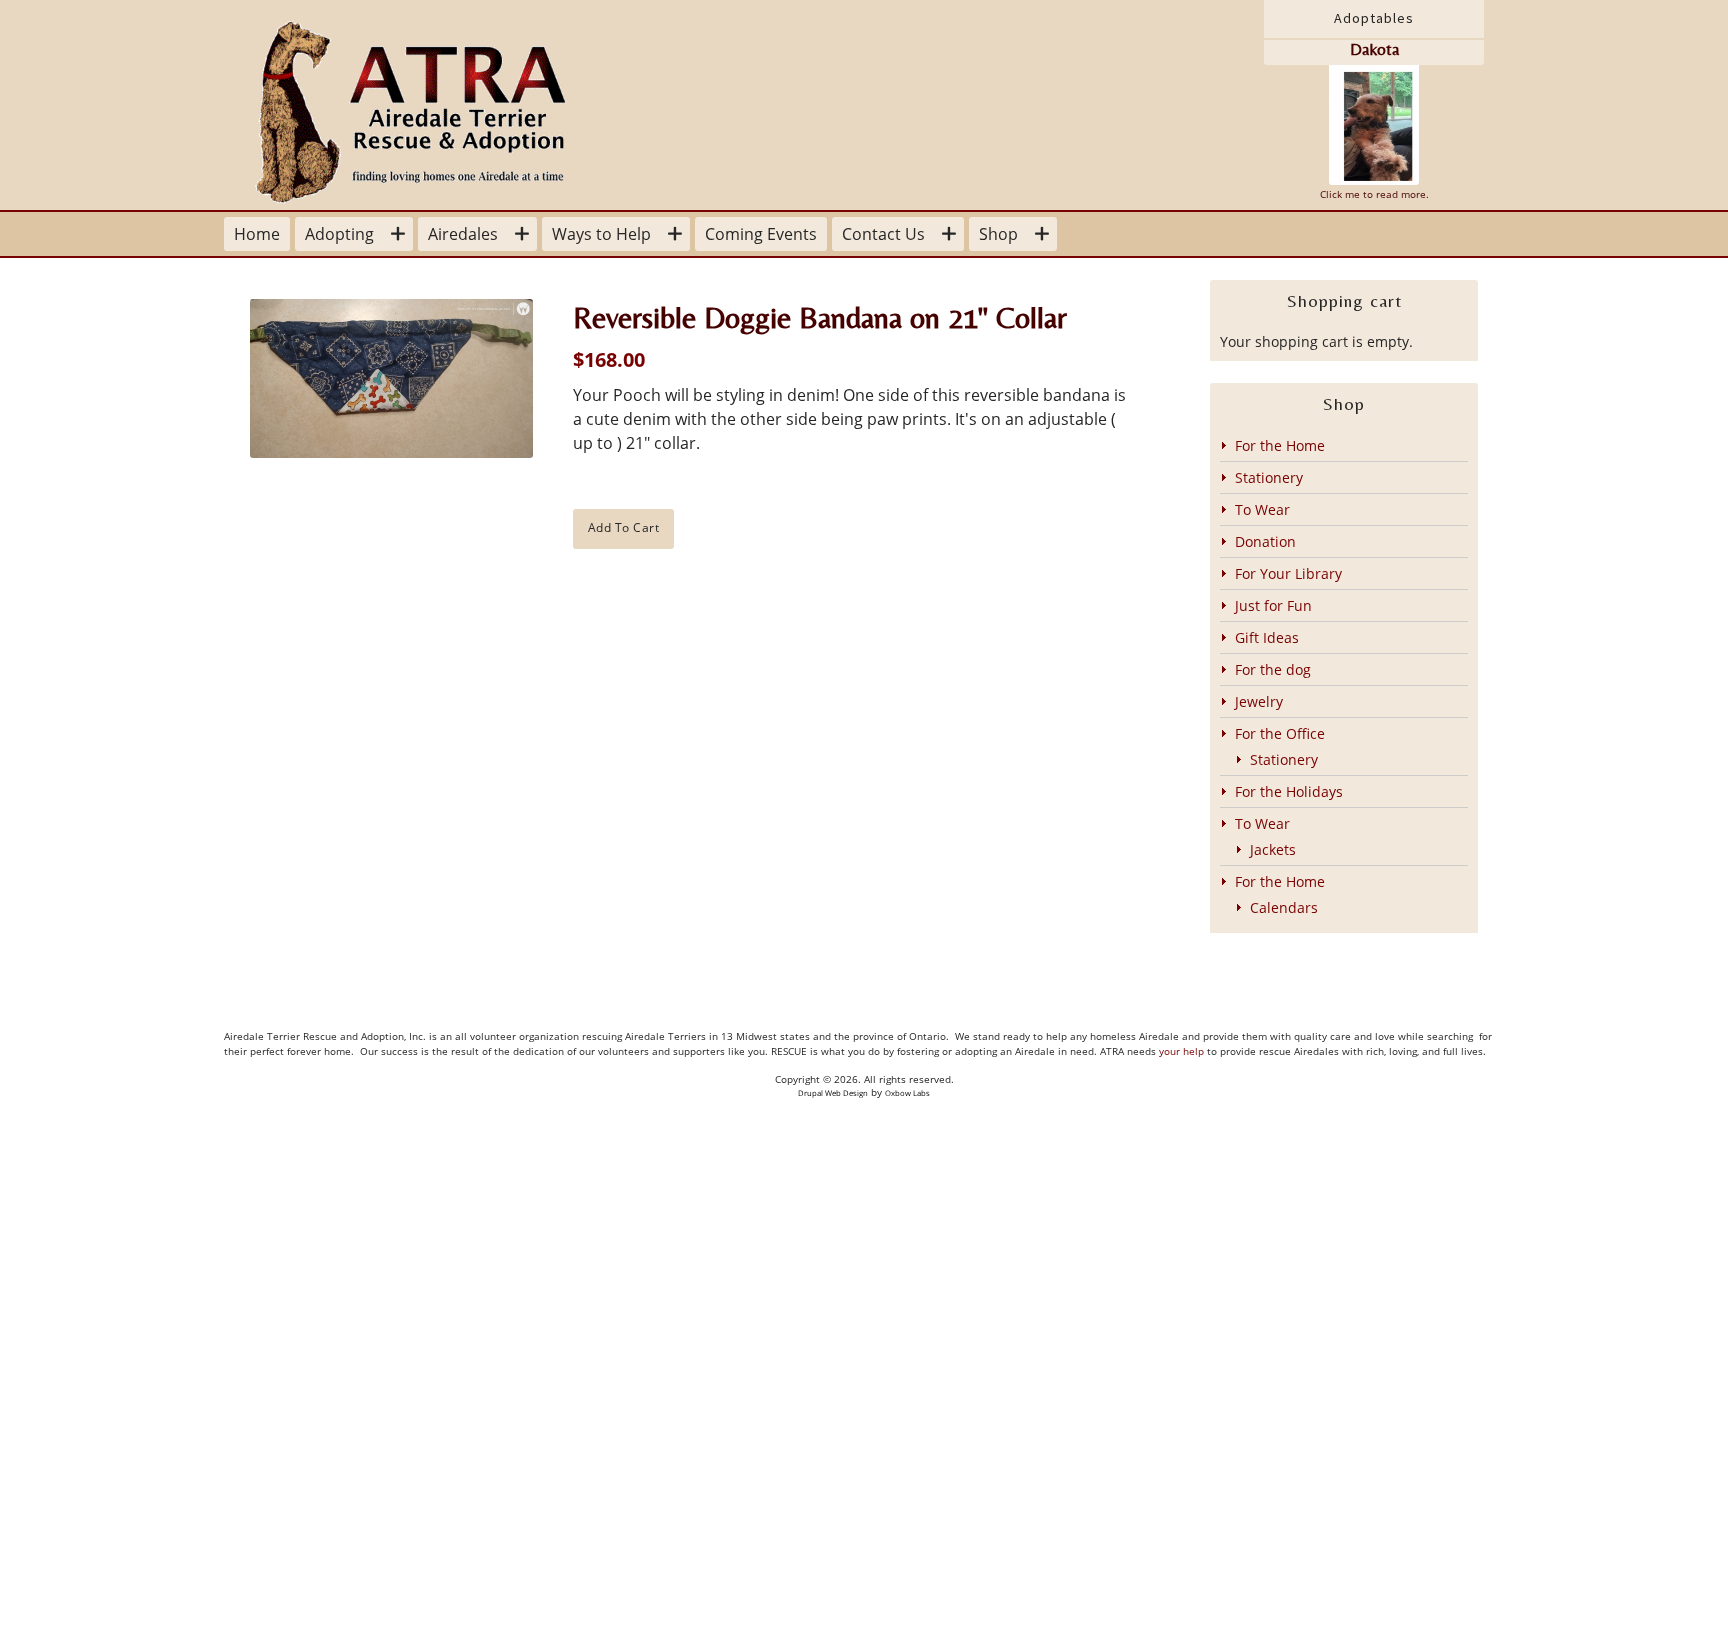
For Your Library (1288, 573)
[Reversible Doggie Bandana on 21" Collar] (391, 378)
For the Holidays (1289, 791)
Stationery (1269, 477)
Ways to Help (601, 234)
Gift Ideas (1267, 637)
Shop (998, 234)
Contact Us (883, 234)
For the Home (1280, 445)
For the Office (1280, 733)
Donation (1265, 541)
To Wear (1262, 509)
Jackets (1273, 849)
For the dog (1273, 669)
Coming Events (761, 234)
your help (1181, 1051)
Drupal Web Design (833, 1093)
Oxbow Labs (907, 1093)
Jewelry (1259, 701)
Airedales (463, 234)
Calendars (1284, 907)
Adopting (339, 234)
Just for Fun (1273, 605)
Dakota (1374, 49)
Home (257, 234)
